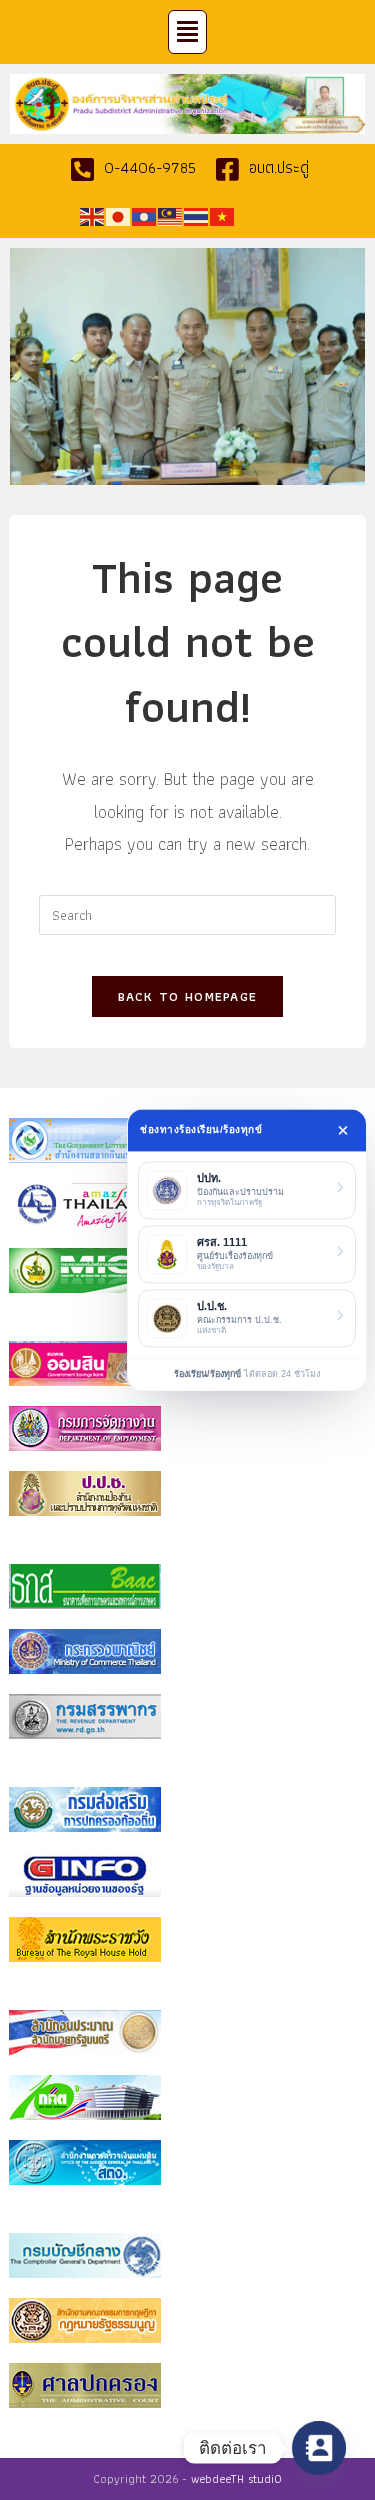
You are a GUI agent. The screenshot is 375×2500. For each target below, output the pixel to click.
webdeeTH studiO (236, 2478)
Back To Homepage (188, 996)
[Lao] (145, 215)
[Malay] (171, 215)
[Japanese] (119, 215)
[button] (188, 32)
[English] (93, 215)
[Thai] (197, 215)
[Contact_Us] (319, 2448)
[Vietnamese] (223, 215)
